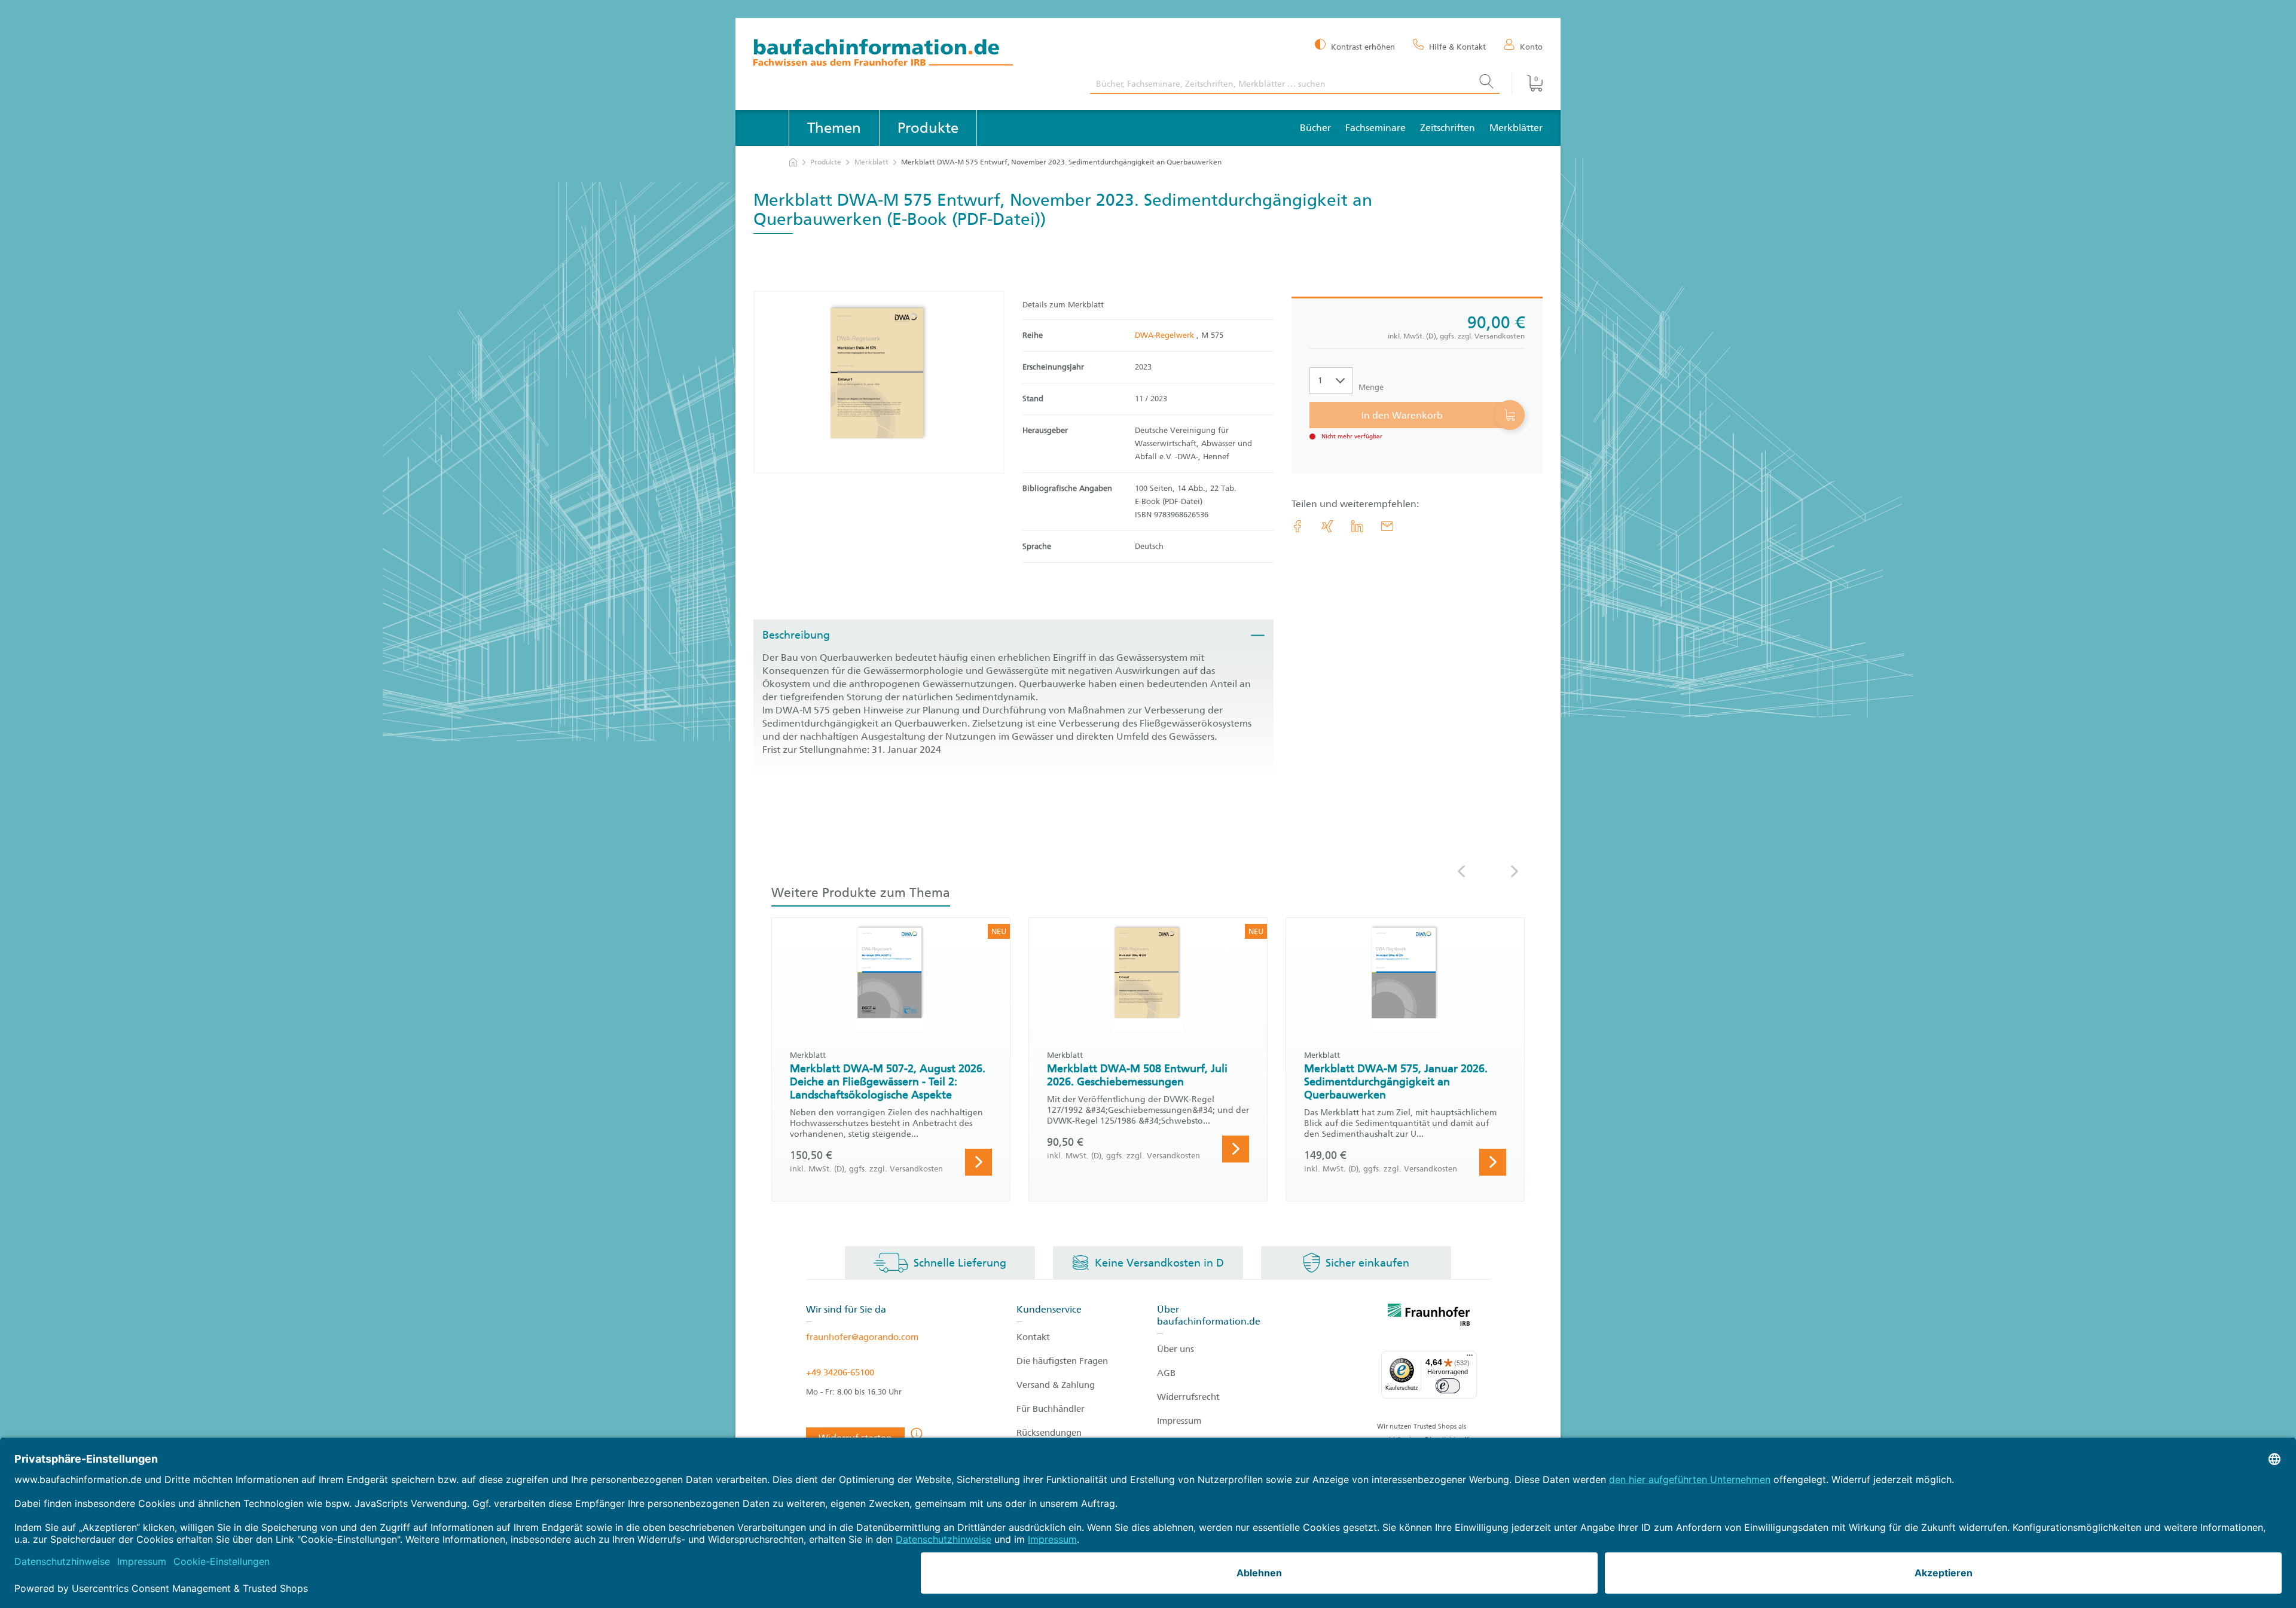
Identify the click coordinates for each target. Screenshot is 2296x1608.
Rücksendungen (1049, 1433)
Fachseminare (1376, 128)
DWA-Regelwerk (1166, 335)
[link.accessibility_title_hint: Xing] (1327, 526)
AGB (1166, 1373)
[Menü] (1470, 1358)
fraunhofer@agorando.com (862, 1337)
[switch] (1448, 1386)
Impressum (1179, 1421)
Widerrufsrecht (1188, 1397)
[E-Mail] (1387, 526)
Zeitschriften (1448, 128)
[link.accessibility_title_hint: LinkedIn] (1357, 526)
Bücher (1315, 128)
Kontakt (1033, 1337)
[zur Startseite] (793, 162)
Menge (1371, 387)
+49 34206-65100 (840, 1372)
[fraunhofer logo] (1429, 1317)
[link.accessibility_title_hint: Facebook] (1297, 526)
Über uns (1176, 1349)
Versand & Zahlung (1056, 1385)
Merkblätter (1516, 128)
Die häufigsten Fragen (1062, 1361)
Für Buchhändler (1051, 1409)
